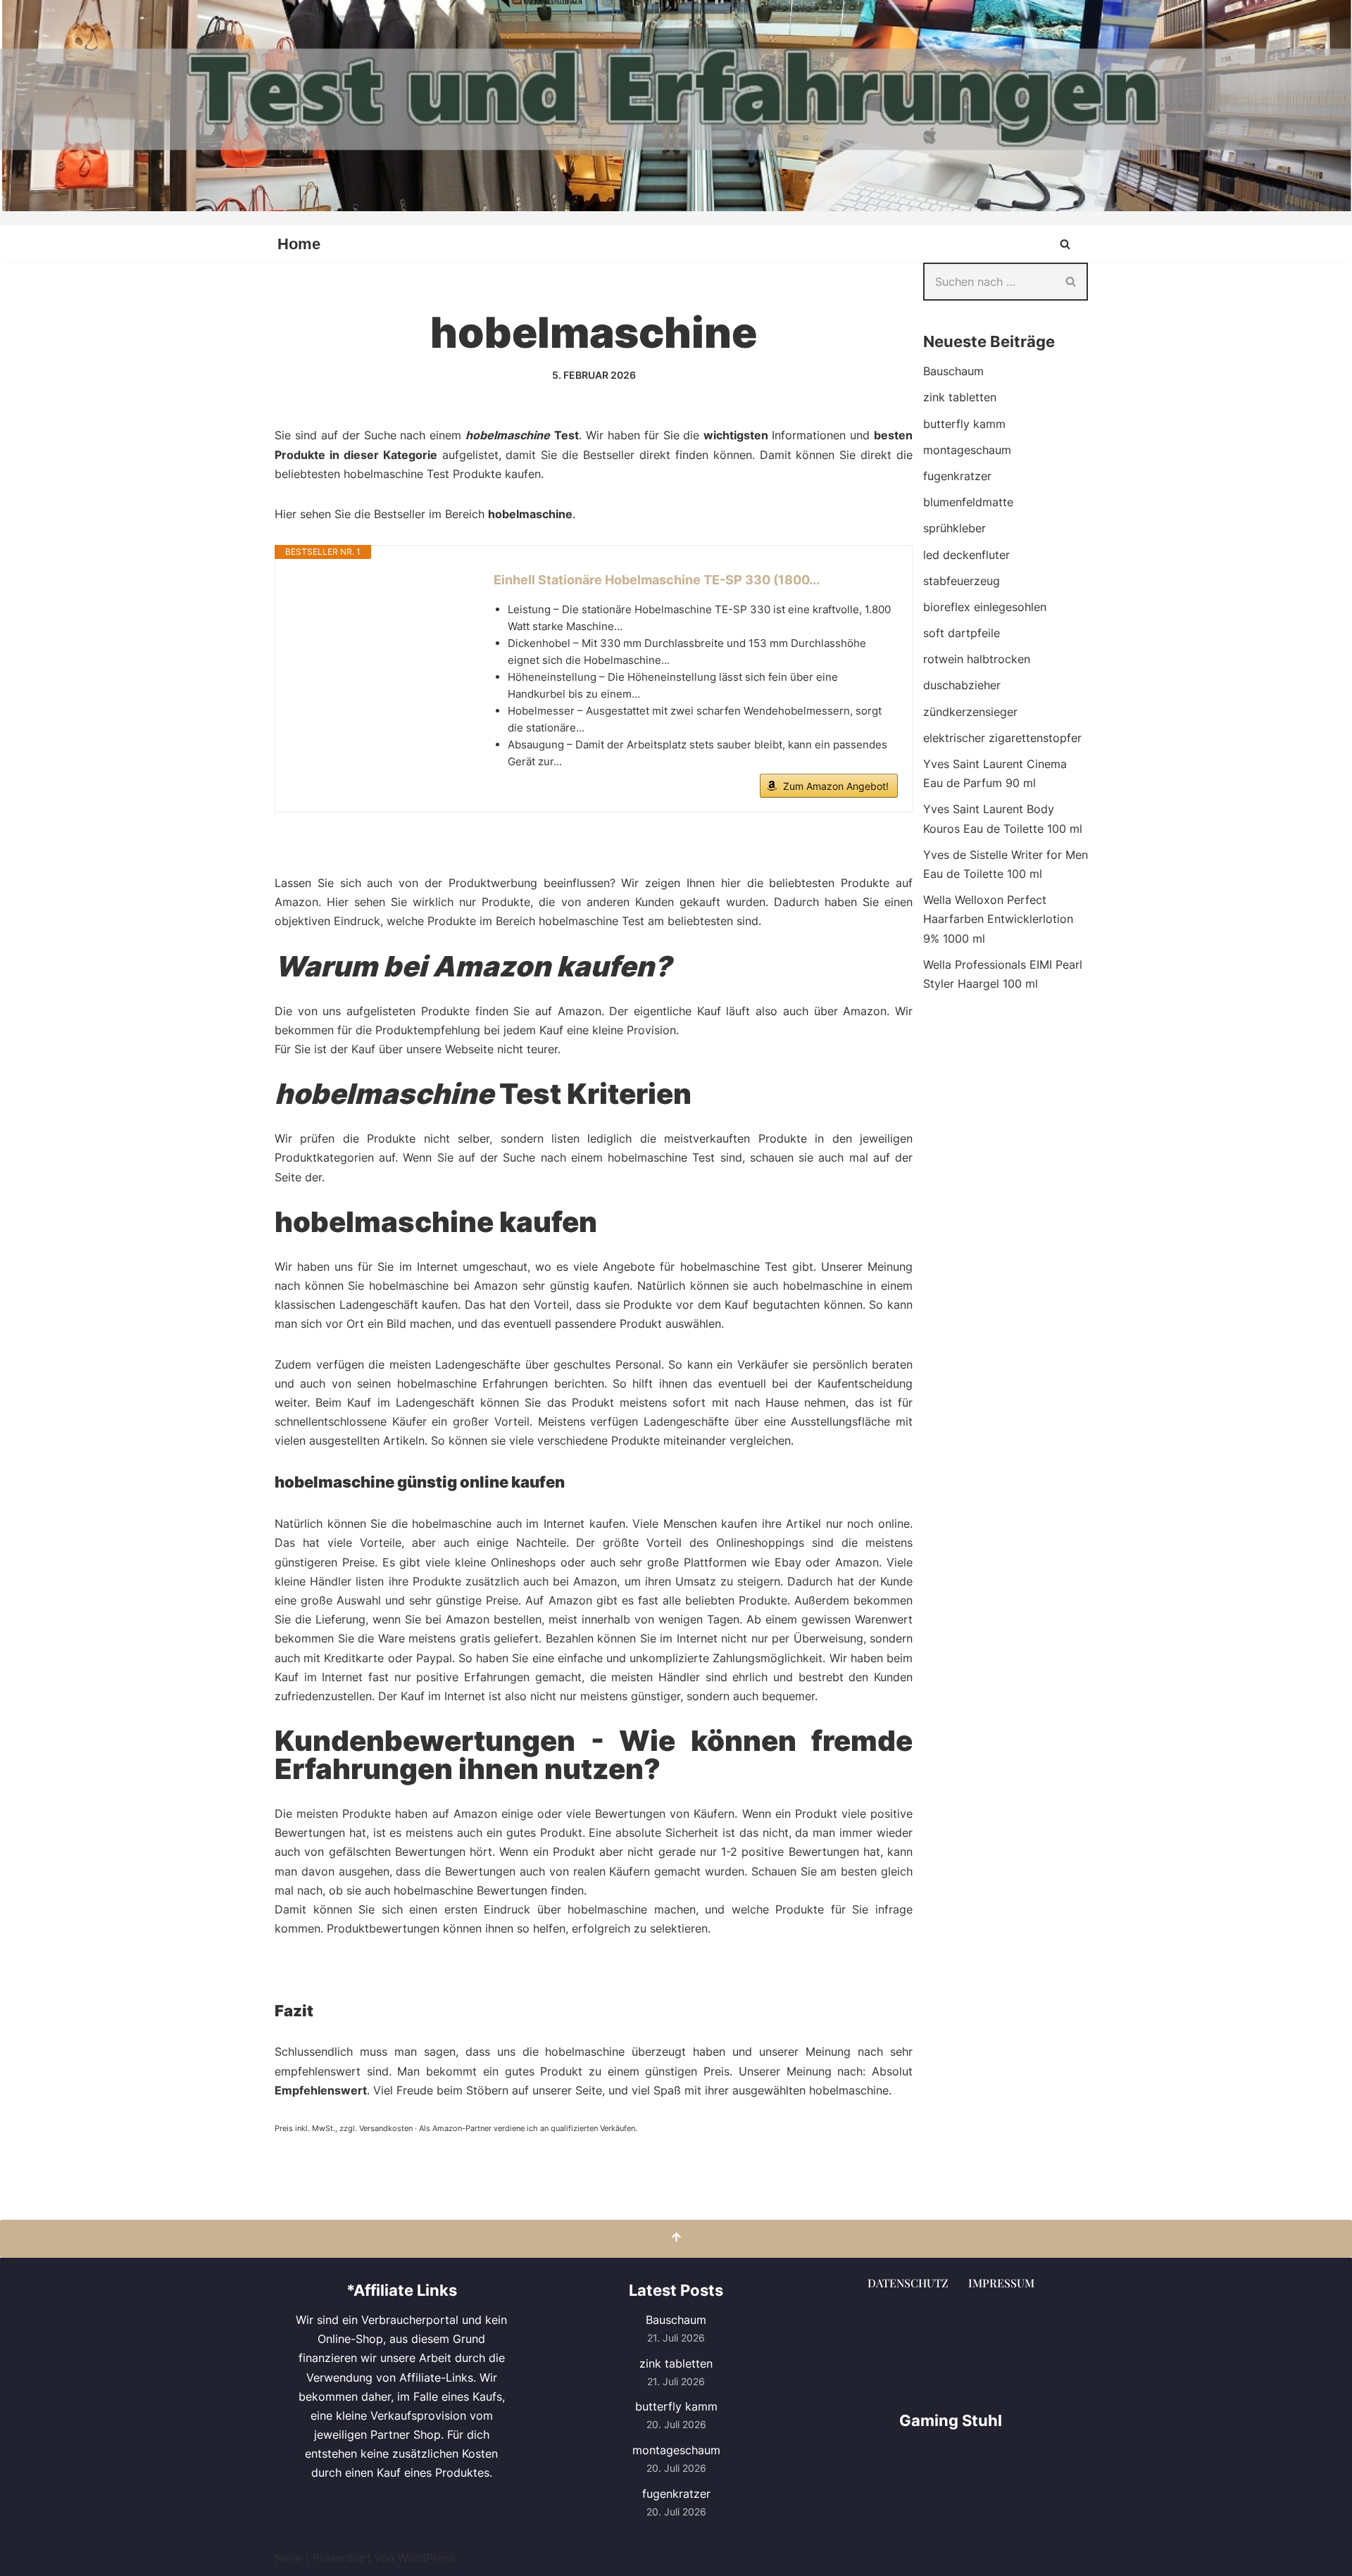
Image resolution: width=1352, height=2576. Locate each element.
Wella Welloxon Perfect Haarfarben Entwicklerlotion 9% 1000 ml (998, 919)
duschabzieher (962, 685)
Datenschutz (908, 2283)
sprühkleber (954, 528)
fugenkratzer (957, 476)
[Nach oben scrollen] (676, 2238)
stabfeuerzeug (962, 581)
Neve (288, 2558)
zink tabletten (960, 397)
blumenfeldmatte (968, 502)
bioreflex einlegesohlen (985, 607)
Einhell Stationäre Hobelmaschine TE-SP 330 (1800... (657, 580)
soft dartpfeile (962, 633)
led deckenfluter (966, 555)
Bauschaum (953, 371)
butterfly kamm (964, 424)
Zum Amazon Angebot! (836, 786)
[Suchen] (1065, 244)
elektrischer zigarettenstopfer (1002, 738)
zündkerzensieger (970, 712)
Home (299, 244)
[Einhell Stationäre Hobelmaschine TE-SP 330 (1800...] (377, 623)
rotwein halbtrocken (977, 659)
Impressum (1001, 2283)
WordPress (426, 2558)
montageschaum (967, 450)
